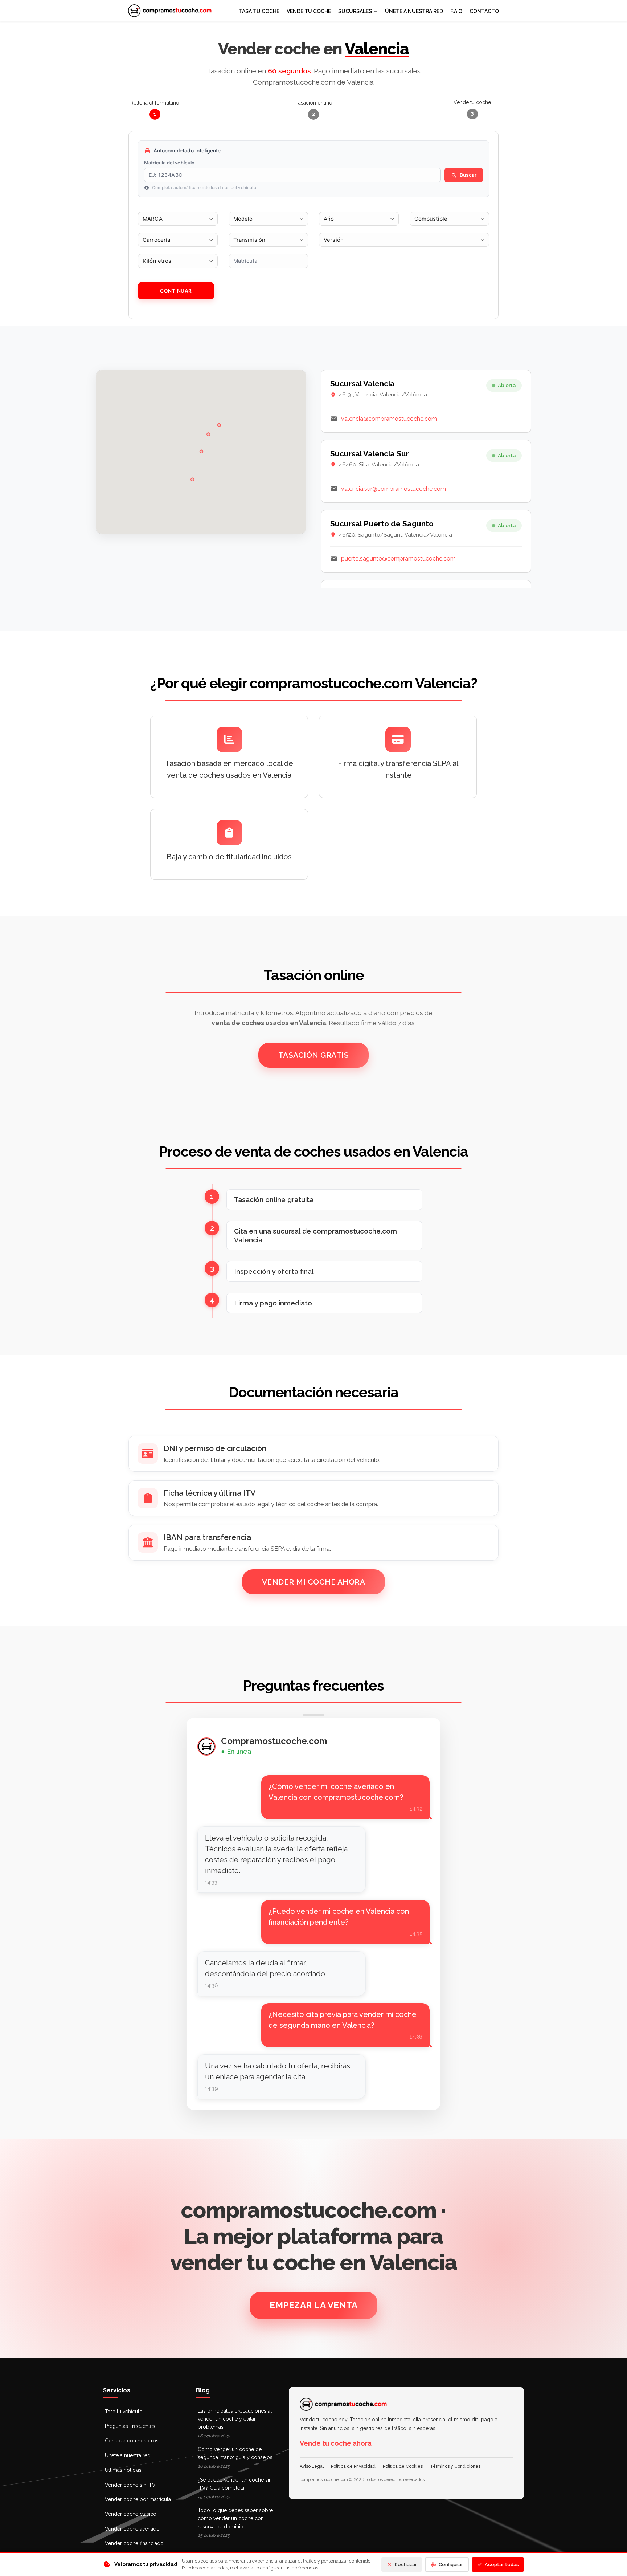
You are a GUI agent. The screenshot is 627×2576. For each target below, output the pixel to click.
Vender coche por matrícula (138, 2499)
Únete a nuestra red (128, 2455)
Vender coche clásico (131, 2514)
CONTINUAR (176, 291)
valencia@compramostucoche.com (389, 419)
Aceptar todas (502, 2565)
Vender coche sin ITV (130, 2485)
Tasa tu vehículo (124, 2412)
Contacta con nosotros (132, 2441)
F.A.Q (456, 11)
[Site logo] (170, 11)
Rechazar (406, 2565)
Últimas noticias (123, 2470)
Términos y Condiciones (455, 2466)
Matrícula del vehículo (169, 163)
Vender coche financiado (134, 2543)
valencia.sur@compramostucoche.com (394, 489)
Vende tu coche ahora (336, 2443)
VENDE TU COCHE (309, 11)
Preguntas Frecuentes (130, 2426)
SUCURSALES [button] (355, 11)
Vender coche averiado (132, 2529)
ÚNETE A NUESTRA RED (414, 11)
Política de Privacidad (353, 2466)
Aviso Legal (312, 2466)
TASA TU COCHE (259, 11)
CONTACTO (484, 11)
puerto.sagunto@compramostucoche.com (398, 559)
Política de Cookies (403, 2466)
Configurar (451, 2565)
